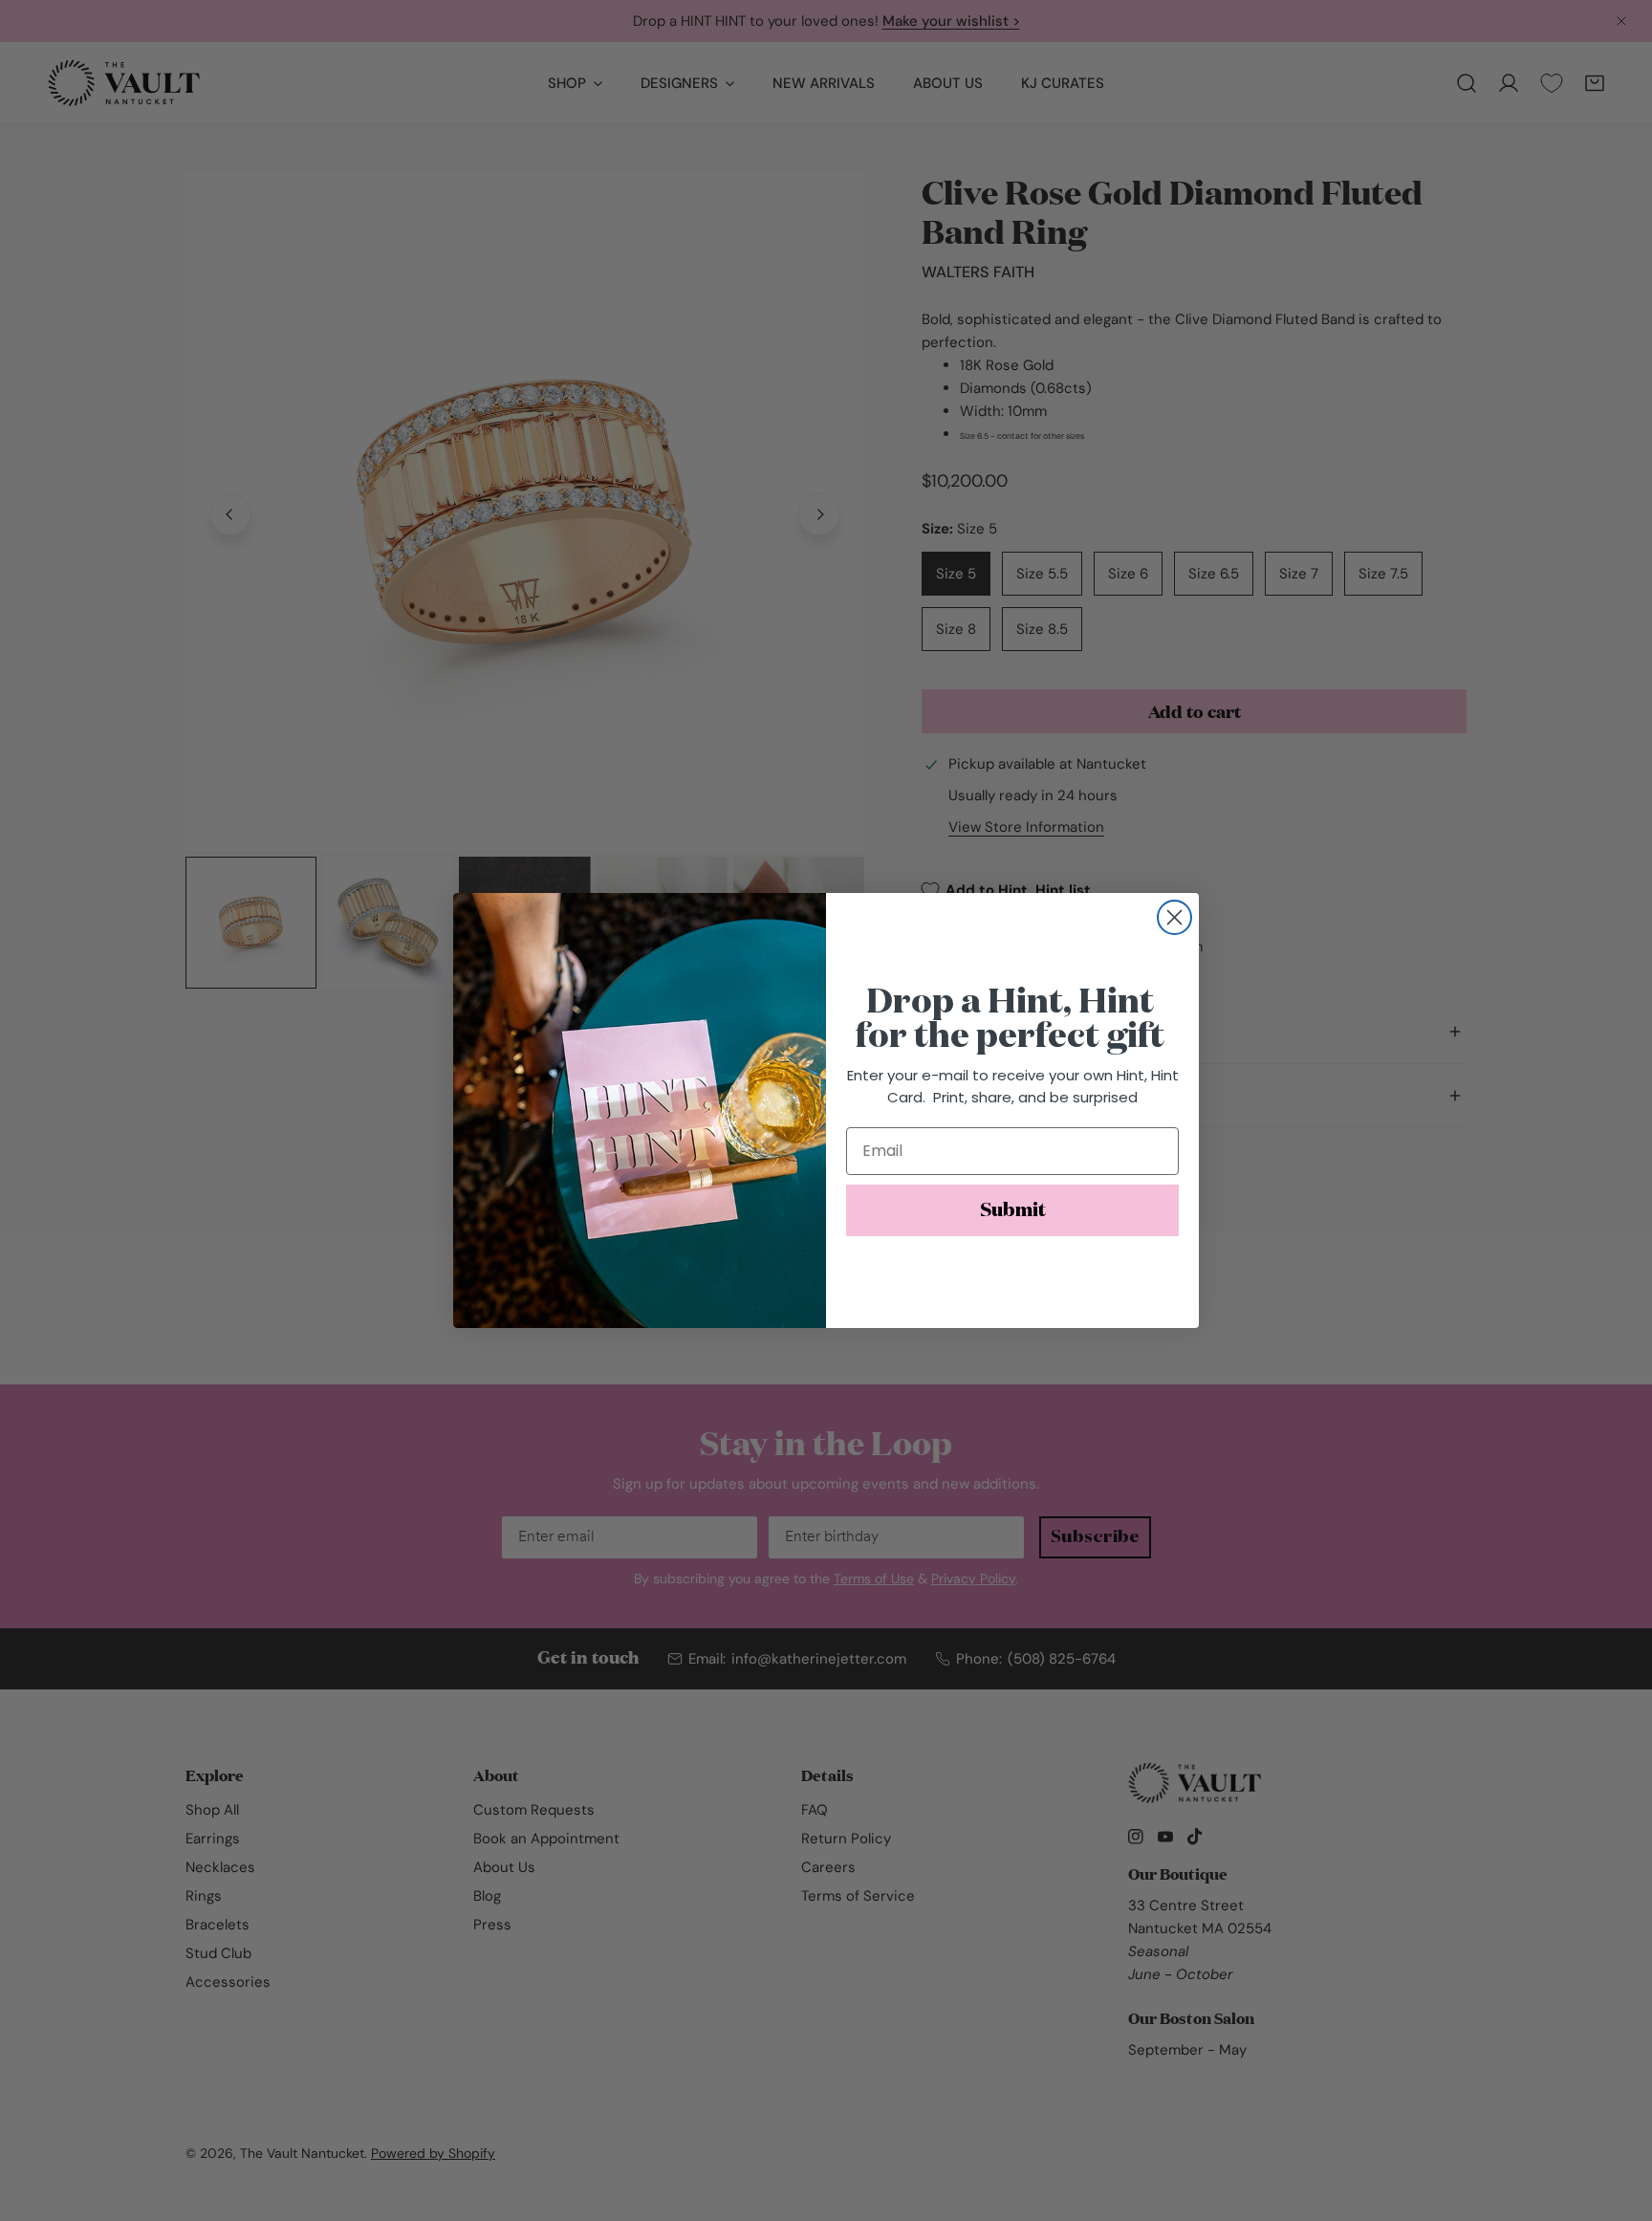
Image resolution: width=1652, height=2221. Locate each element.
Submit (1013, 1210)
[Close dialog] (1174, 917)
